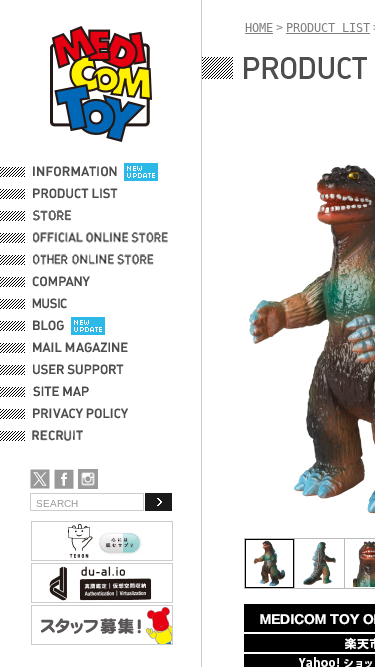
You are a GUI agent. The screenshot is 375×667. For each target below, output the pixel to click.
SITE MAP (61, 392)
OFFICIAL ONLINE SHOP (102, 238)
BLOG (48, 326)
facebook (64, 479)
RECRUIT (61, 436)
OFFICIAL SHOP (77, 216)
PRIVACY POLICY (80, 414)
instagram (88, 479)
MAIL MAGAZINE (80, 348)
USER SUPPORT (78, 370)
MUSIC (53, 304)
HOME (259, 28)
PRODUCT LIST (75, 194)
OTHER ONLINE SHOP (95, 260)
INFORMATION (75, 172)
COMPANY (61, 282)
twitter (40, 479)
